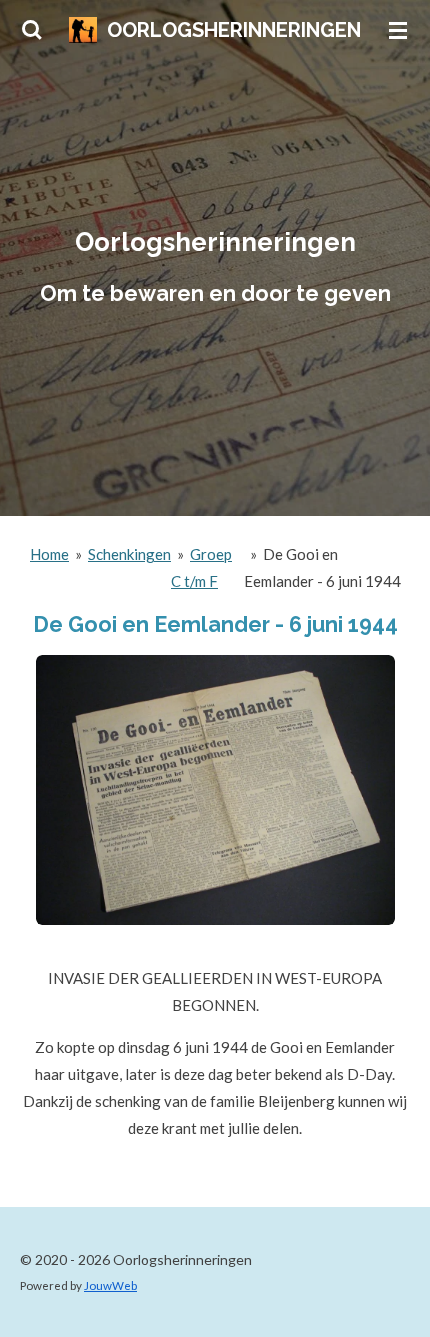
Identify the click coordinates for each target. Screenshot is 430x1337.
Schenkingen (129, 554)
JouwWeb (110, 1285)
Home (49, 554)
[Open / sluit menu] (398, 30)
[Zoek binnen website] (32, 30)
